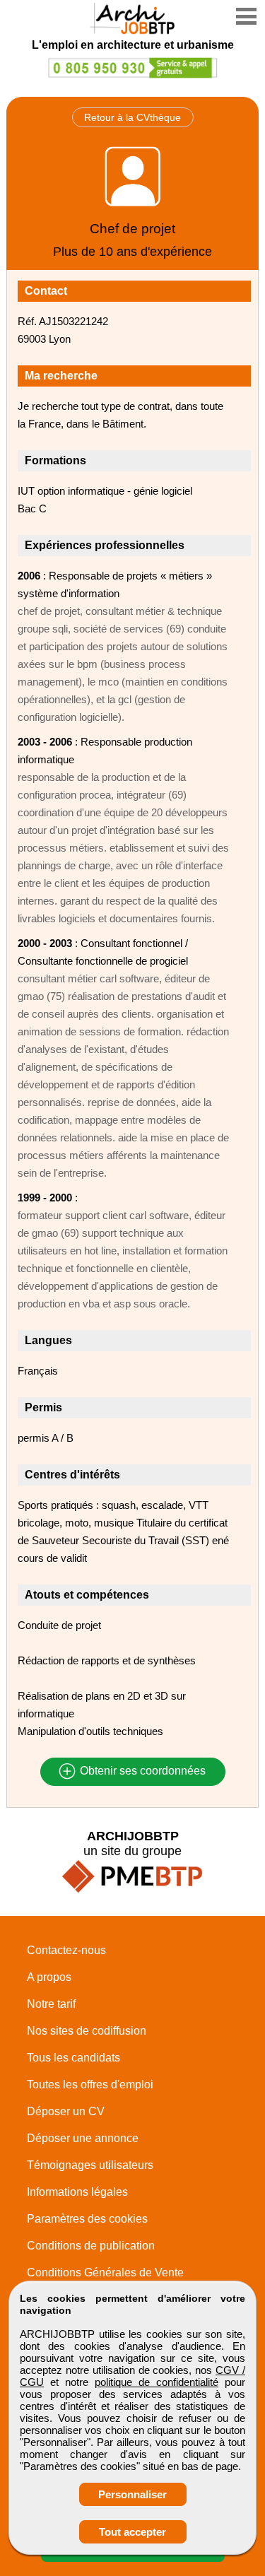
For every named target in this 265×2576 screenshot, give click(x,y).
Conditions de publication (91, 2246)
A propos (49, 1977)
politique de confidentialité (157, 2382)
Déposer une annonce (83, 2138)
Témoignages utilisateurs (90, 2165)
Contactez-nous (66, 1950)
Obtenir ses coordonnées (141, 1771)
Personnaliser (132, 2494)
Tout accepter (132, 2532)
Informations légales (77, 2192)
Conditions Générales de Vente (105, 2272)
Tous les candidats (73, 2058)
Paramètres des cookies (87, 2219)
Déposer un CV (66, 2111)
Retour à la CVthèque (132, 117)
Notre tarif (51, 2004)
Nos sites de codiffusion (87, 2031)
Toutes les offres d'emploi (90, 2084)
